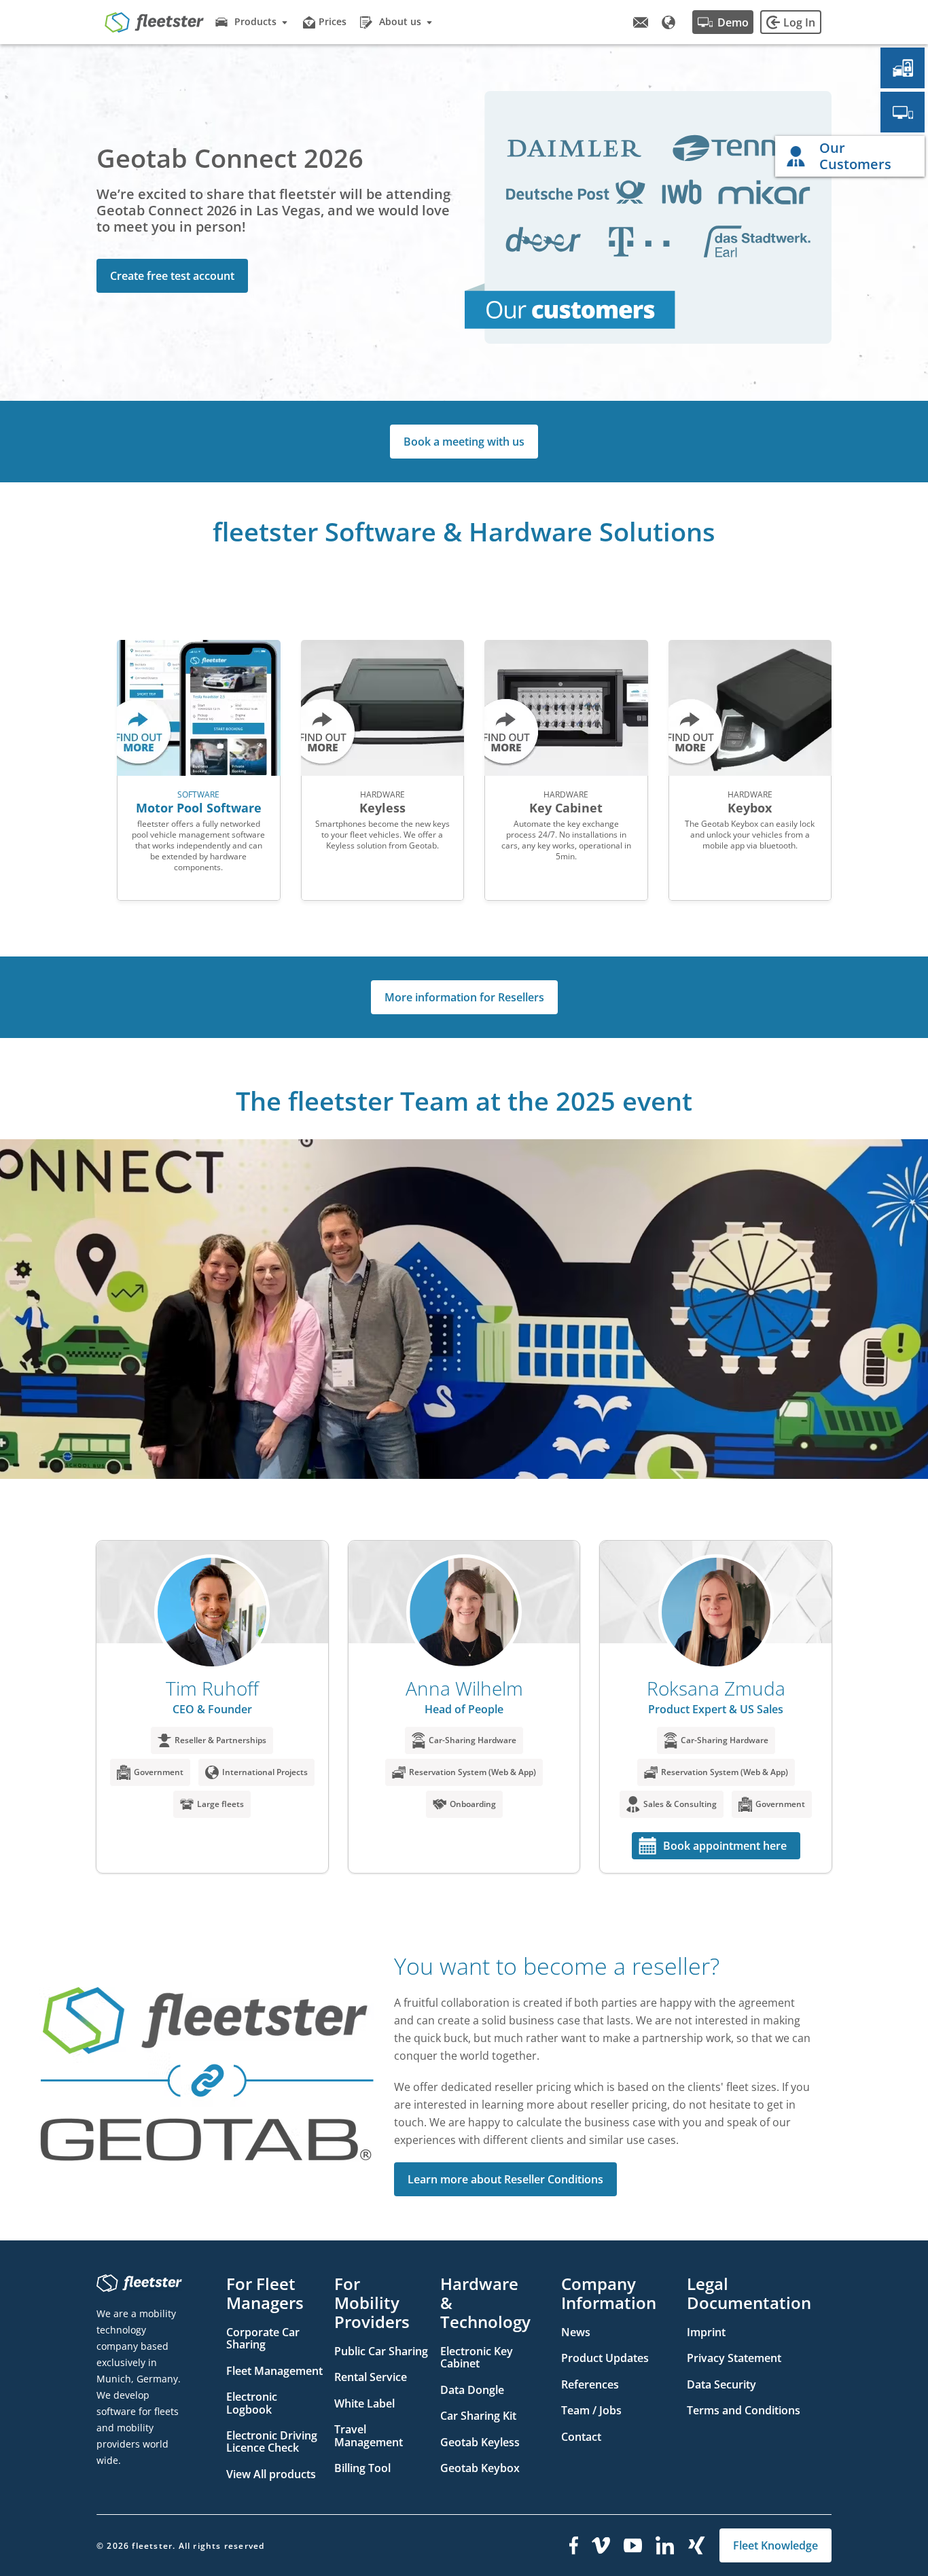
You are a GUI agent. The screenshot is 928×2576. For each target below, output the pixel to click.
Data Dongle (472, 2390)
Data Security (721, 2384)
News (576, 2332)
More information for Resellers (464, 997)
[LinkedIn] (665, 2545)
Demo (733, 22)
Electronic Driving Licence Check (272, 2441)
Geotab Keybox (480, 2468)
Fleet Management (274, 2371)
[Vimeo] (601, 2545)
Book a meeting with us (464, 442)
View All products (271, 2474)
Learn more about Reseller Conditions (505, 2179)
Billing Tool (362, 2468)
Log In (799, 22)
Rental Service (371, 2377)
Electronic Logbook (252, 2403)
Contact (581, 2437)
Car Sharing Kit (478, 2416)
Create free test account (172, 276)
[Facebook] (574, 2545)
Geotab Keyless (480, 2442)
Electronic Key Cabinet (477, 2357)
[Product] (903, 68)
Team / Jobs (591, 2410)
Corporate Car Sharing (263, 2338)
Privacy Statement (734, 2358)
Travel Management (369, 2435)
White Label (364, 2403)
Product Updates (605, 2358)
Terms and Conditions (744, 2410)
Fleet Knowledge (775, 2545)
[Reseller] (903, 112)
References (590, 2384)
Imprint (706, 2332)
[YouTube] (633, 2545)
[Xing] (697, 2545)
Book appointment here (725, 1846)
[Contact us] (641, 22)
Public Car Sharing (381, 2351)
